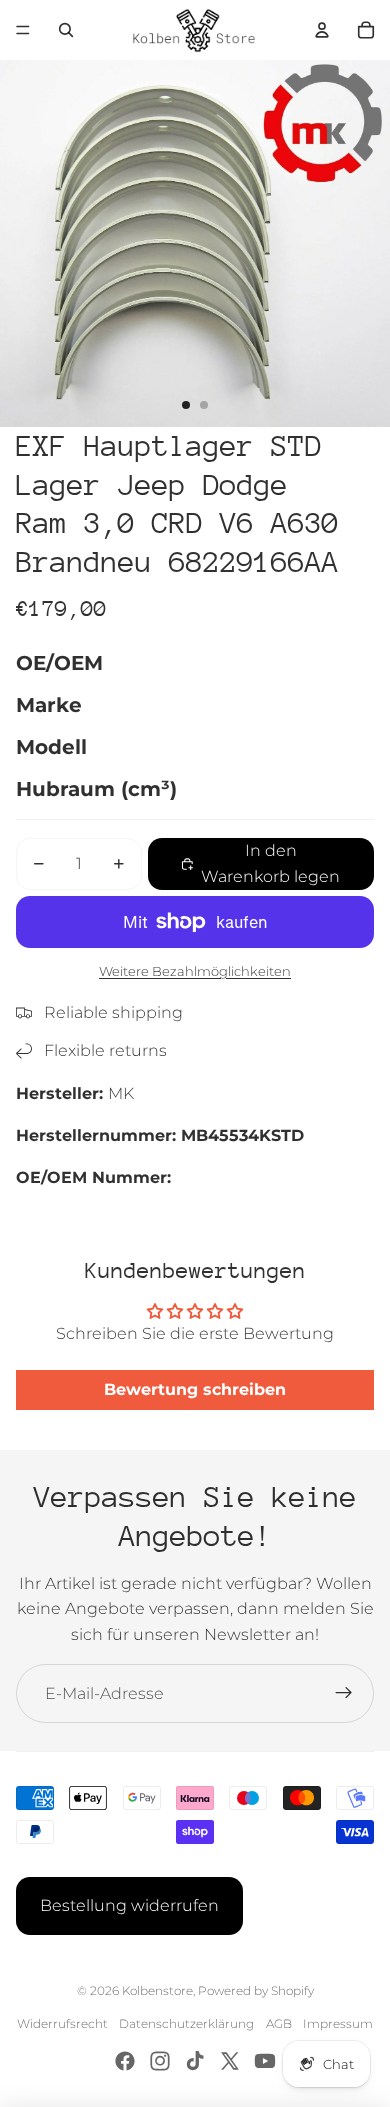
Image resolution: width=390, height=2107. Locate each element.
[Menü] (23, 30)
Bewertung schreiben (195, 1389)
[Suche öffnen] (66, 30)
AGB (279, 2023)
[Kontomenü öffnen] (322, 30)
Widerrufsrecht (62, 2023)
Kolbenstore (157, 1990)
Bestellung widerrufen (129, 1905)
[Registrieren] (344, 1694)
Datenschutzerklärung (186, 2023)
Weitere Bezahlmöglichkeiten (195, 971)
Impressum (338, 2023)
